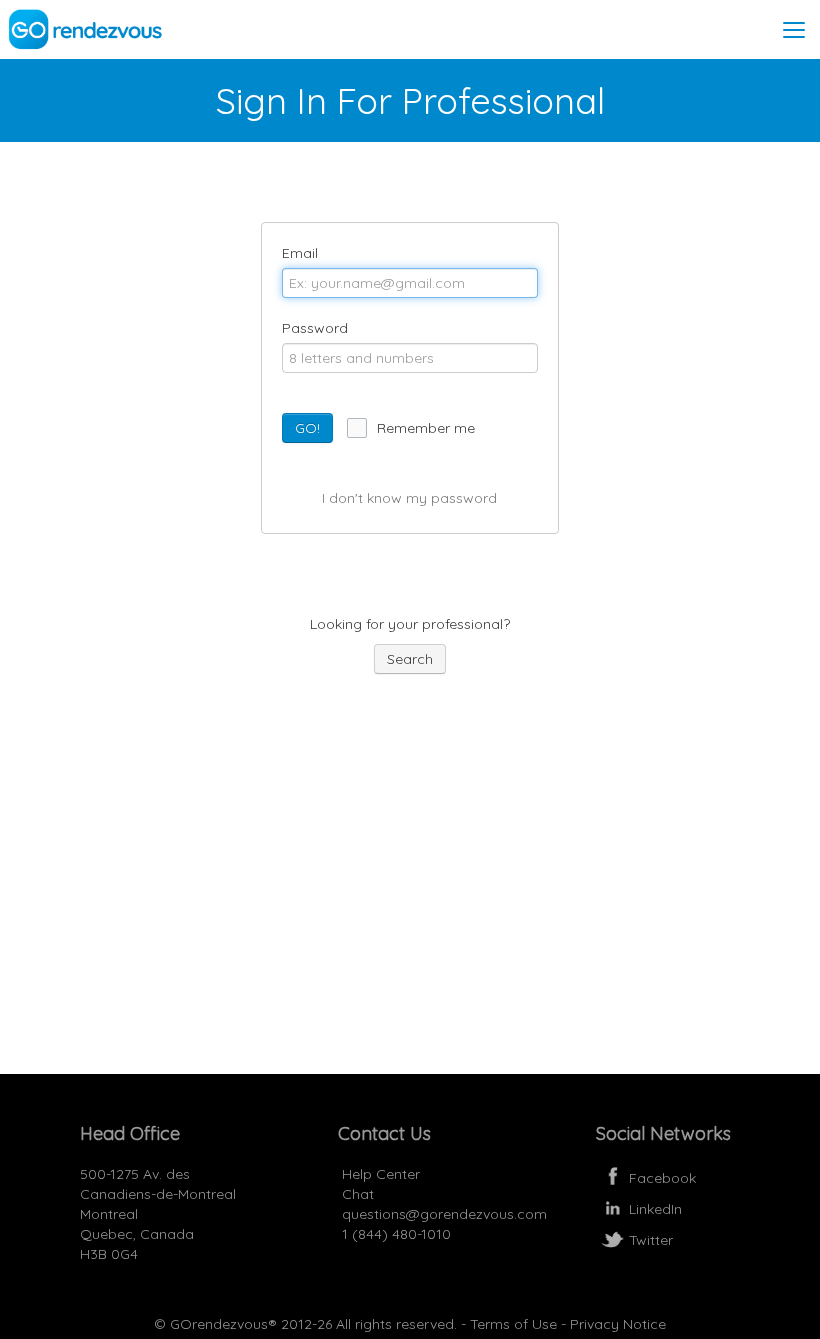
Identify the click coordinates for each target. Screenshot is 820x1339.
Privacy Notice (618, 1324)
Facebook (662, 1178)
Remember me (426, 428)
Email (300, 253)
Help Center (379, 1174)
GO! (307, 428)
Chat (356, 1194)
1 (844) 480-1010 (394, 1234)
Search (410, 659)
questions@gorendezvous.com (444, 1214)
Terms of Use (513, 1324)
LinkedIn (655, 1209)
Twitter (651, 1240)
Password (315, 328)
